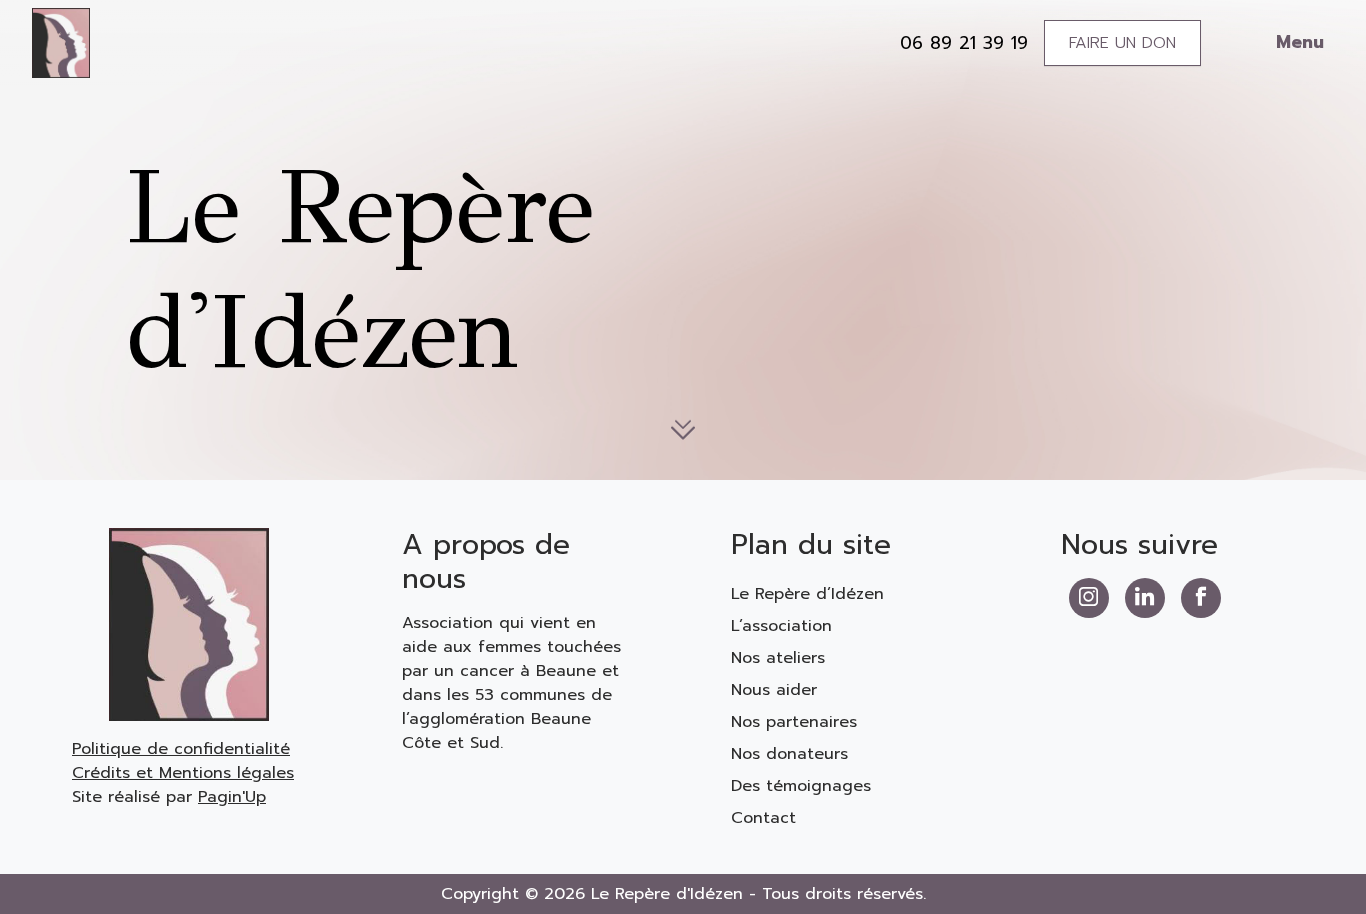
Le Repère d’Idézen (807, 594)
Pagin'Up (232, 797)
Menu (1300, 42)
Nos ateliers (778, 658)
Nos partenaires (794, 722)
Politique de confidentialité (181, 749)
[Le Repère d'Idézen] (61, 41)
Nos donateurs (789, 754)
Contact (763, 818)
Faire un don (1122, 43)
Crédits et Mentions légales (183, 773)
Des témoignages (801, 786)
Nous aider (774, 690)
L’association (781, 626)
